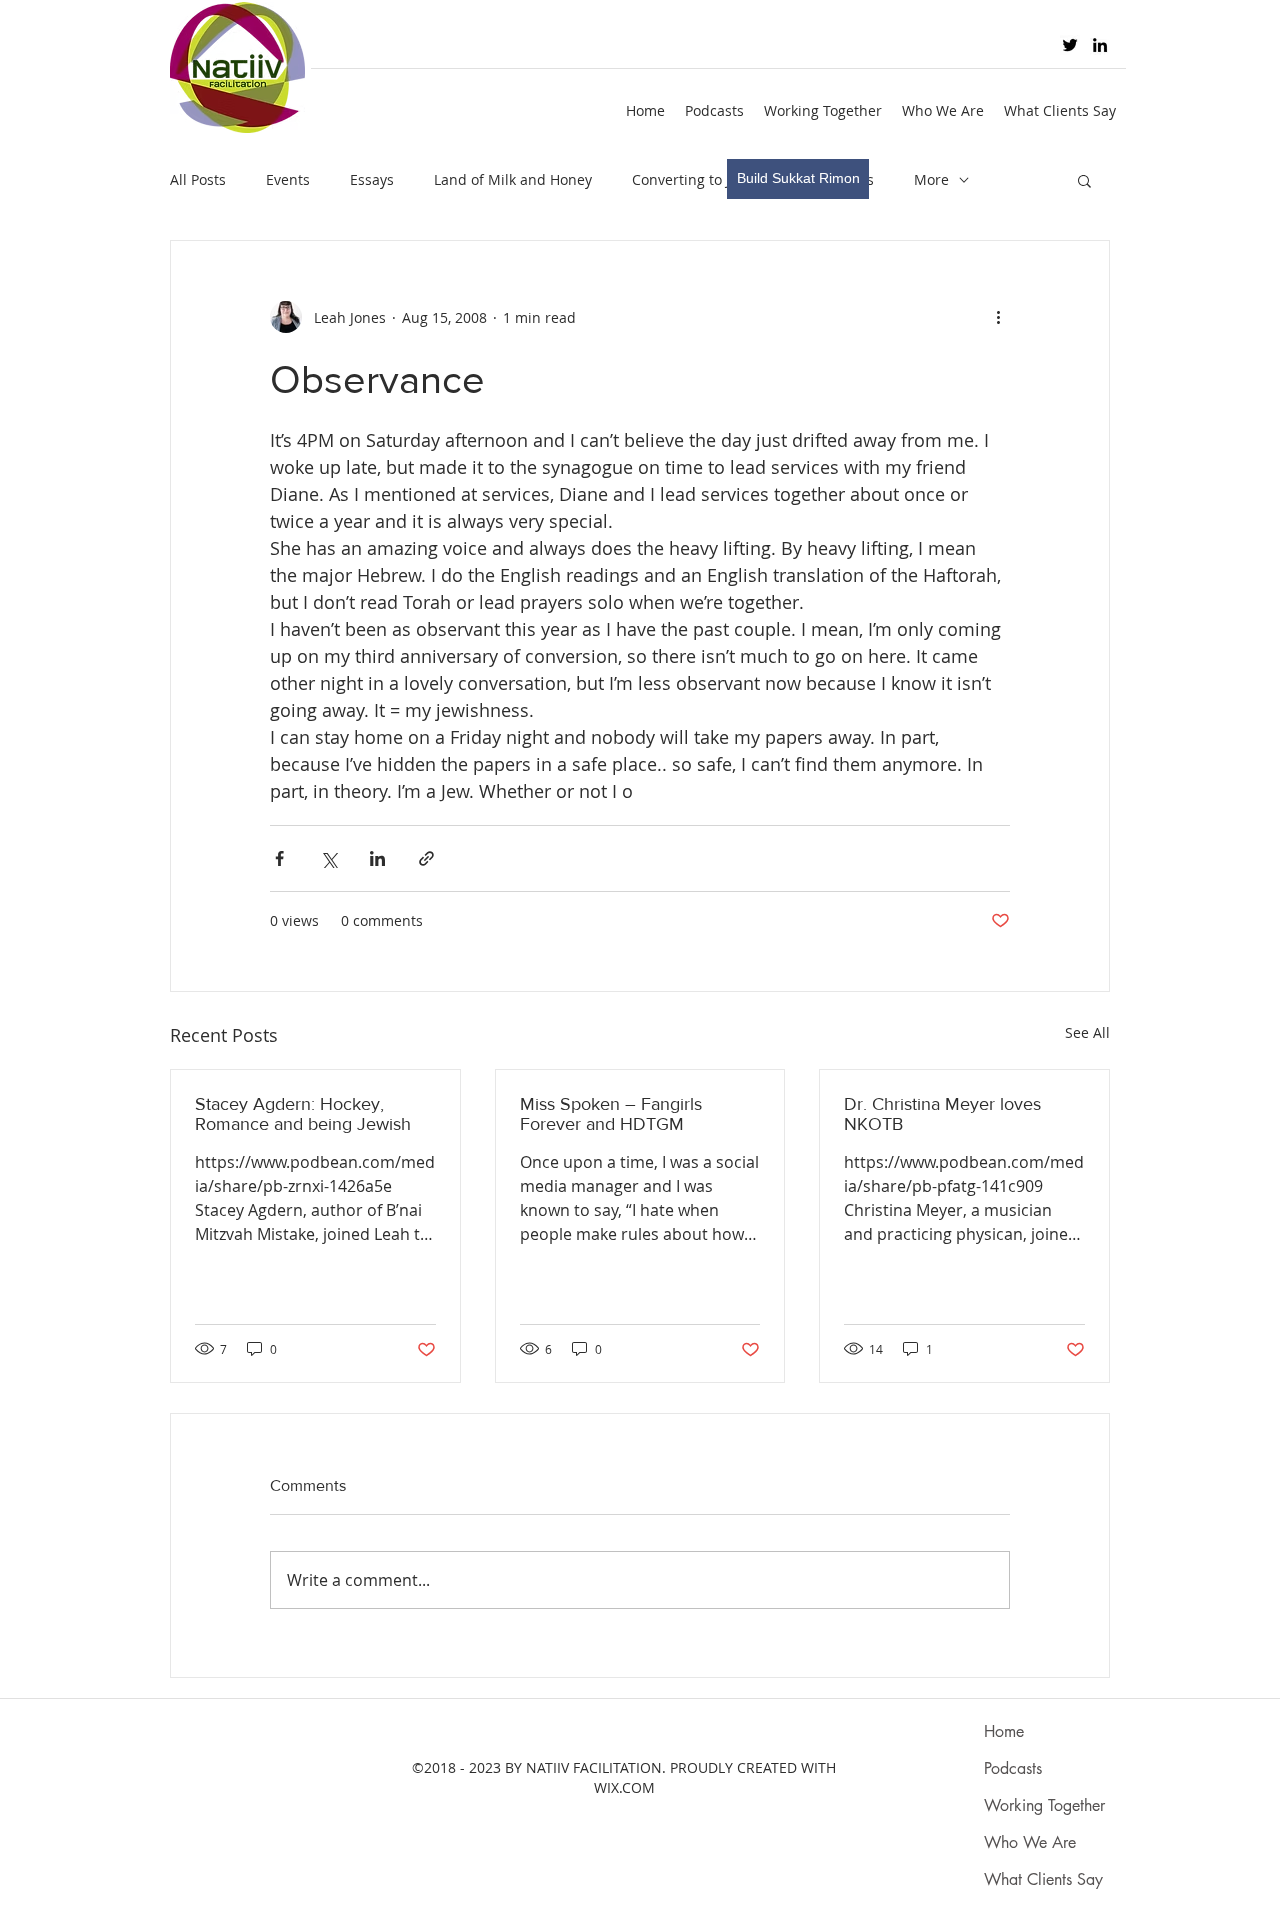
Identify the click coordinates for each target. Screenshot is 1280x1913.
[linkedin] (1100, 45)
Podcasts (1013, 1768)
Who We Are (1030, 1842)
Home (1004, 1731)
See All (1087, 1032)
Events (288, 179)
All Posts (198, 179)
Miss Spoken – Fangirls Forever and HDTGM (611, 1114)
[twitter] (1070, 45)
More (931, 179)
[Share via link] (426, 858)
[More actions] (998, 317)
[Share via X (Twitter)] (328, 858)
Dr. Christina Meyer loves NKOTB (942, 1114)
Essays (372, 179)
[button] (1084, 180)
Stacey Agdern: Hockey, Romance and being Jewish (303, 1114)
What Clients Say (1043, 1879)
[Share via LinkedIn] (377, 858)
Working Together (1044, 1805)
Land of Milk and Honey (513, 179)
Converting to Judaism (706, 179)
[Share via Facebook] (279, 858)
